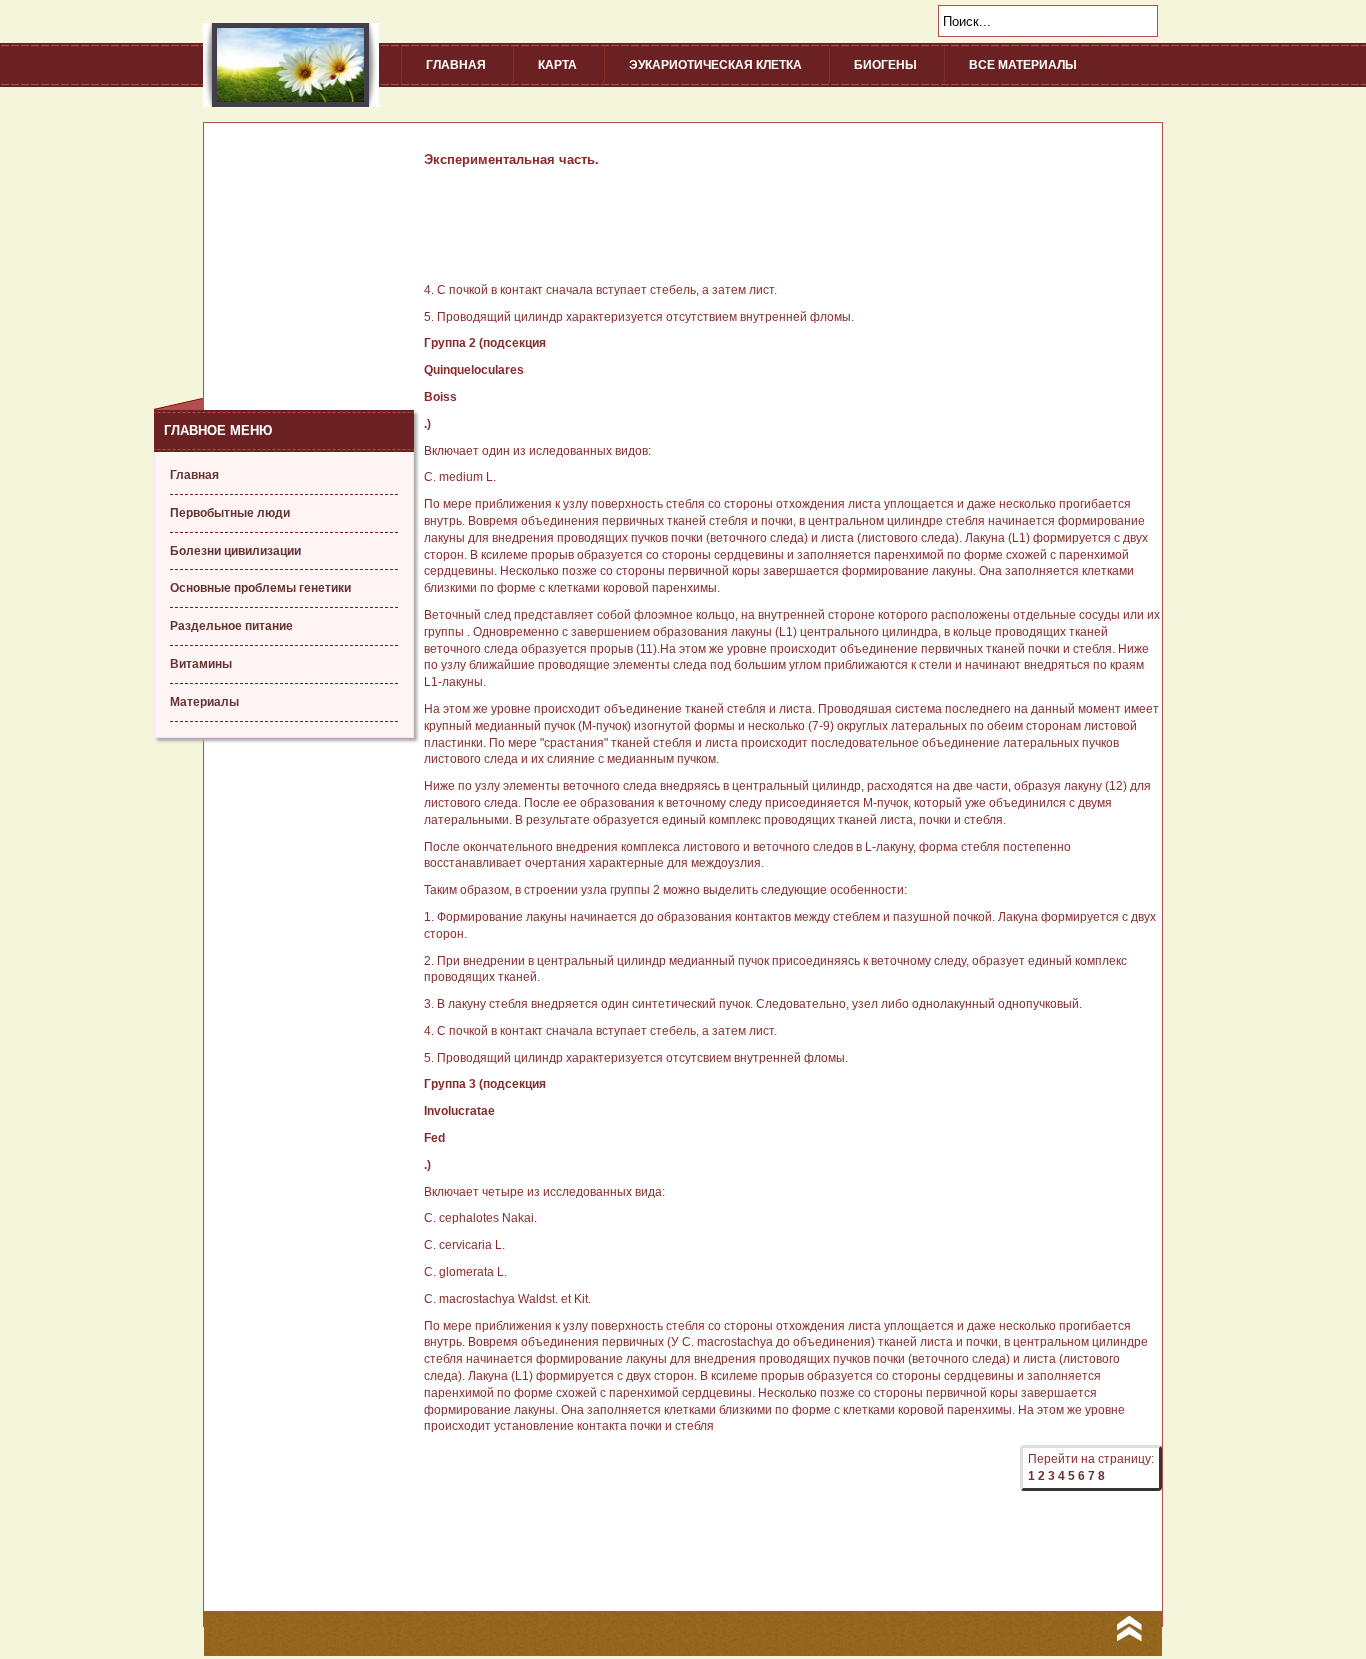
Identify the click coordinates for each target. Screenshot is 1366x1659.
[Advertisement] (284, 248)
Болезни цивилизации (235, 551)
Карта (557, 65)
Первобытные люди (230, 513)
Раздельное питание (231, 626)
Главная (456, 65)
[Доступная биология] (291, 103)
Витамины (201, 664)
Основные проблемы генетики (260, 588)
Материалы (204, 702)
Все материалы (1023, 65)
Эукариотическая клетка (715, 65)
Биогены (885, 65)
